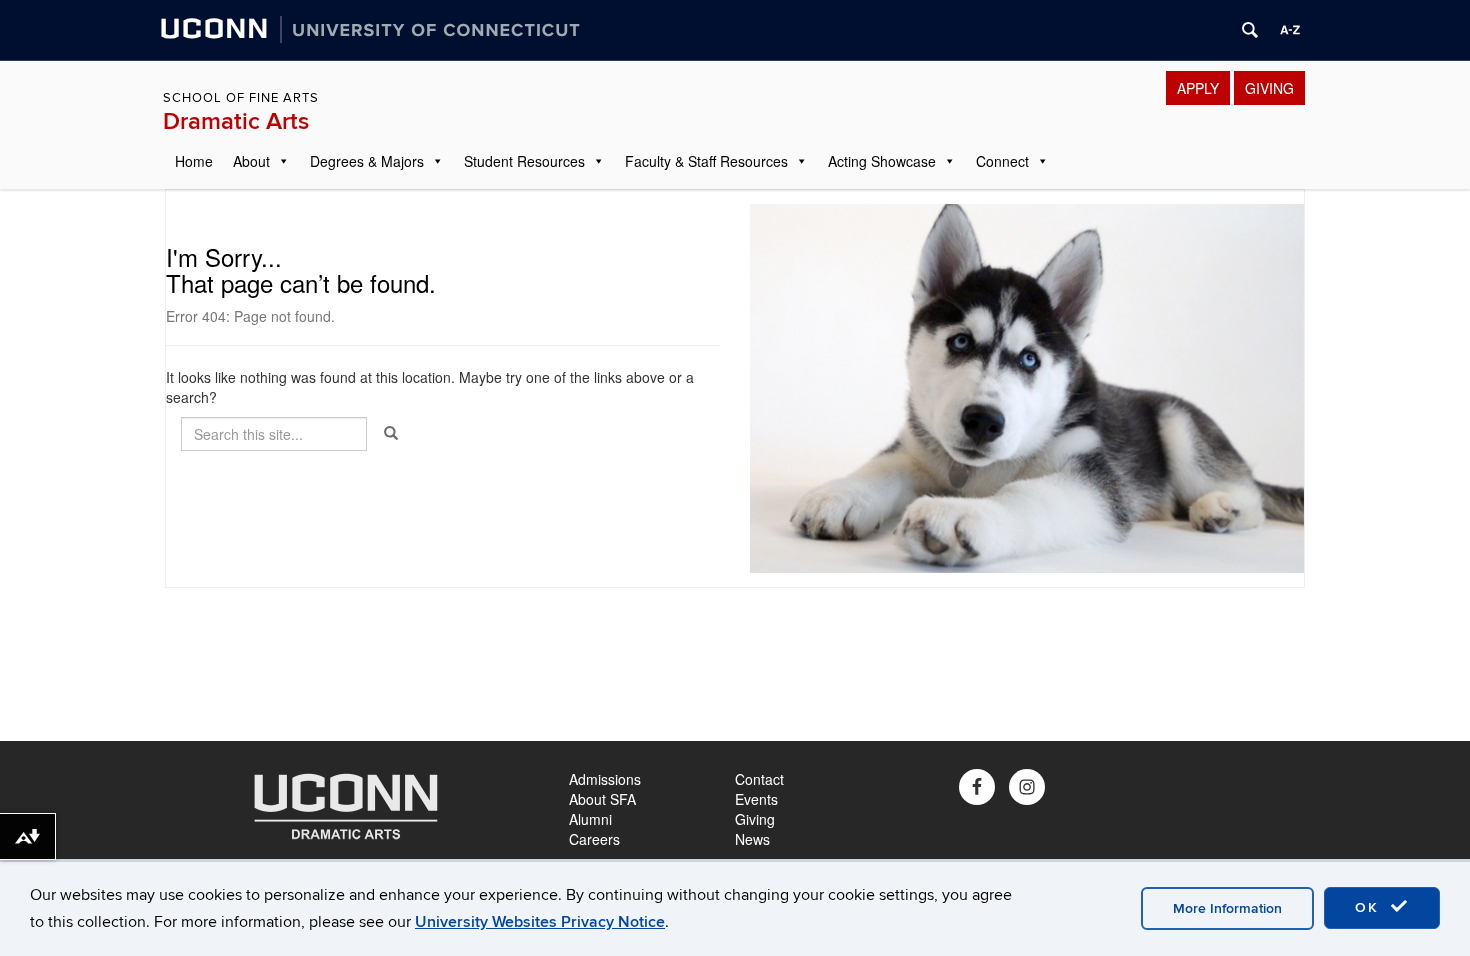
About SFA (602, 799)
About (251, 161)
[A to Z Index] (1290, 30)
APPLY (1198, 88)
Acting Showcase (882, 161)
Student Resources (524, 161)
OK (1370, 907)
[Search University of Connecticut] (1250, 30)
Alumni (590, 819)
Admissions (605, 779)
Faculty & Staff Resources (706, 161)
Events (756, 799)
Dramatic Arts (236, 121)
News (752, 839)
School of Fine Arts (241, 98)
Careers (594, 839)
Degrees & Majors (367, 161)
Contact (759, 779)
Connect (1002, 161)
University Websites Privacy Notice (540, 922)
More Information (1227, 908)
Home (194, 161)
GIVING (1269, 88)
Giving (755, 819)
